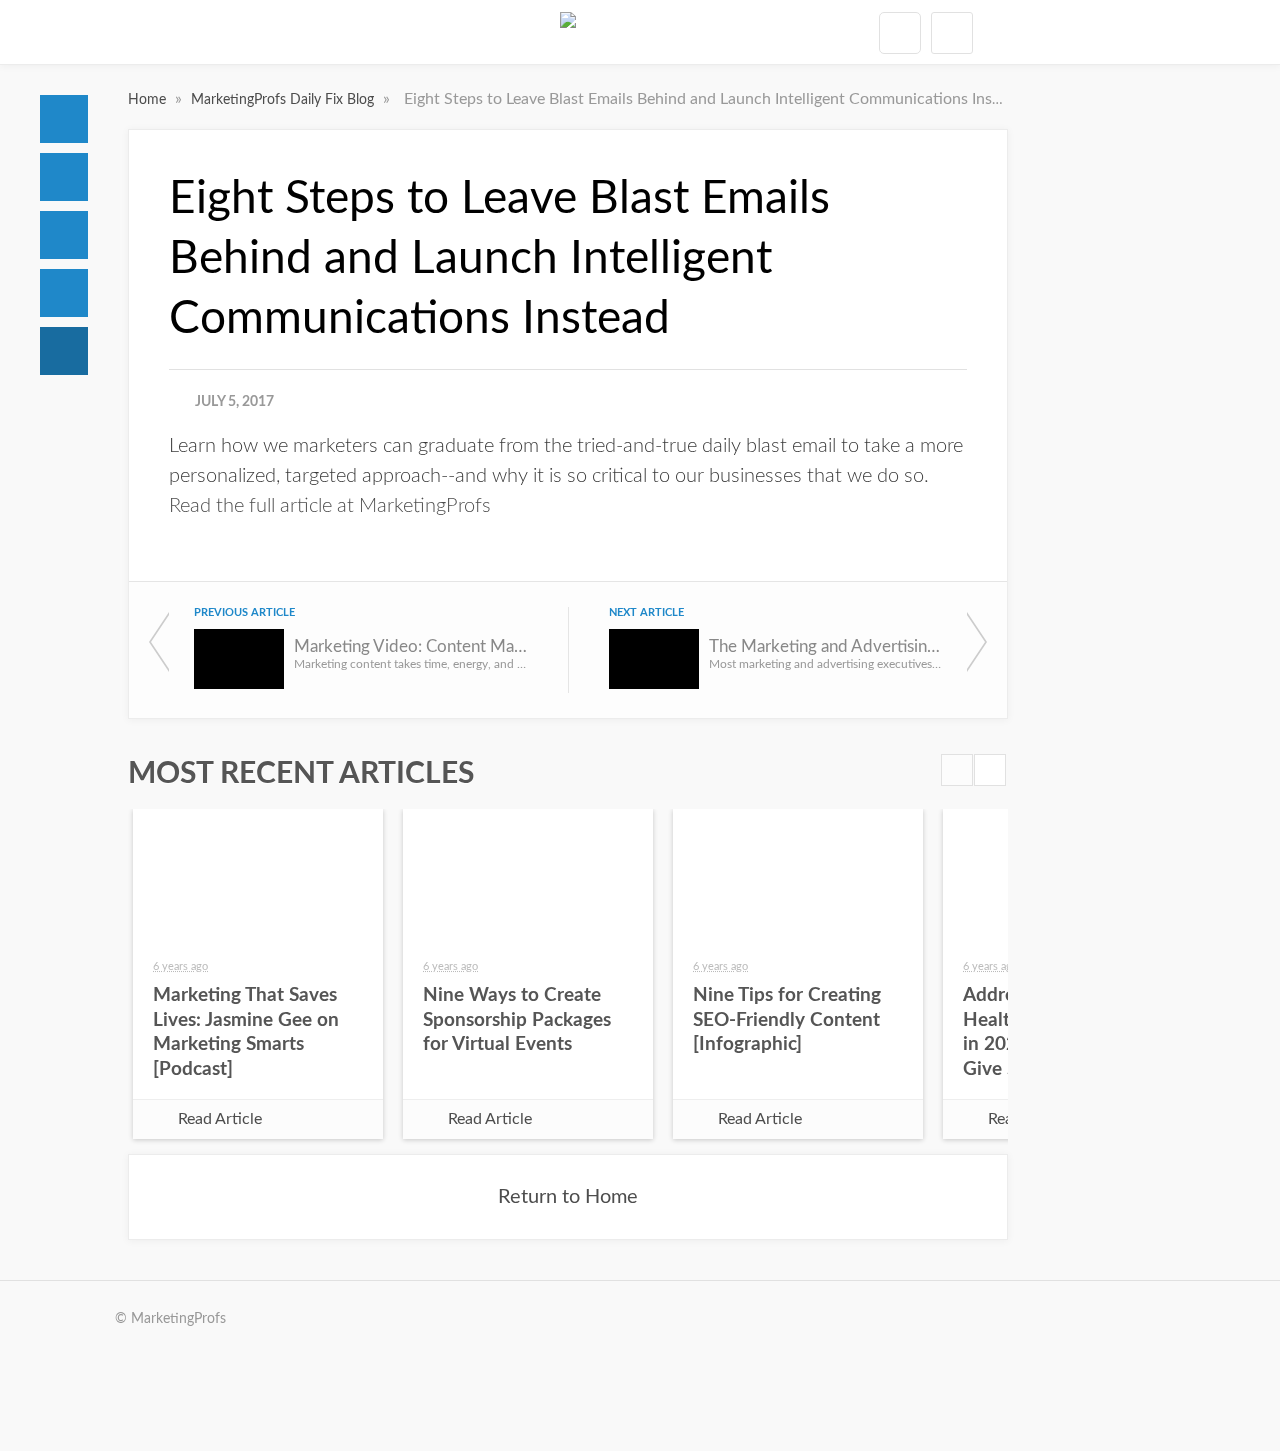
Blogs (64, 351)
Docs (64, 177)
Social (64, 235)
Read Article (220, 1119)
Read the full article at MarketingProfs (330, 506)
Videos (64, 293)
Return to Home (568, 1197)
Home (64, 119)
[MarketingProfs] (568, 32)
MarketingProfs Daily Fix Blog (284, 100)
